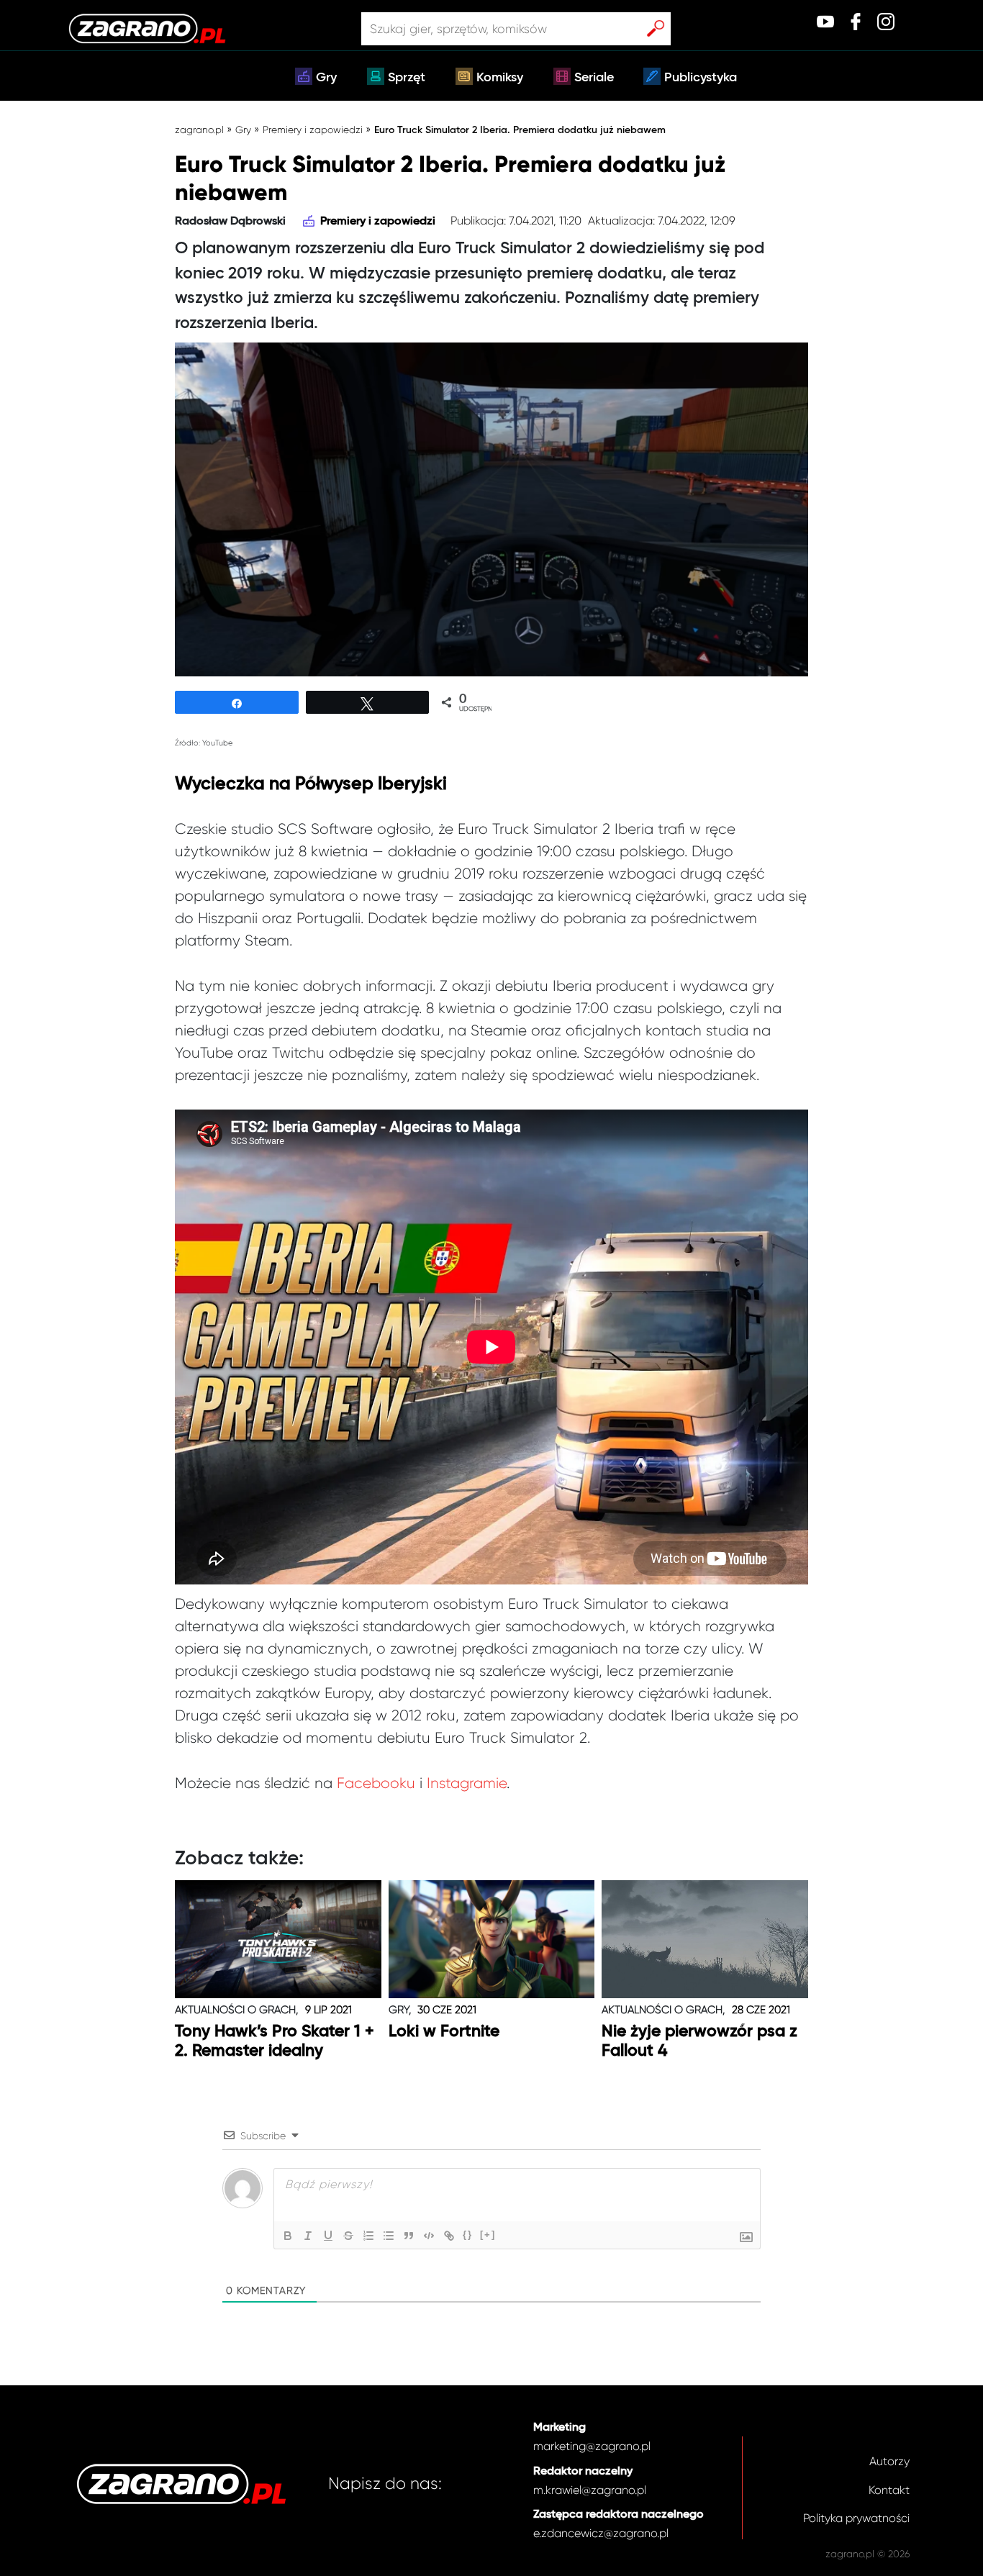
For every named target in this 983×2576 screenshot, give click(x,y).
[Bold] (288, 2236)
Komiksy (500, 78)
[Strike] (348, 2236)
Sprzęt (407, 78)
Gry (326, 78)
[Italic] (308, 2236)
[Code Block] (429, 2236)
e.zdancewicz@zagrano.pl (601, 2533)
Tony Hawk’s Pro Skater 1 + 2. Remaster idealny (275, 2042)
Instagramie (467, 1783)
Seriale (594, 78)
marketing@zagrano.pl (592, 2446)
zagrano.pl (199, 130)
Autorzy (889, 2461)
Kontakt (889, 2490)
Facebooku (376, 1783)
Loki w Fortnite (444, 2032)
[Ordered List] (368, 2236)
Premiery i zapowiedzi (313, 130)
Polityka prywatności (856, 2518)
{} (468, 2235)
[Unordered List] (389, 2236)
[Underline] (328, 2236)
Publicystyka (701, 78)
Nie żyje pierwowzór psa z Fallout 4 (699, 2042)
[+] (488, 2235)
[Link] (449, 2236)
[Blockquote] (409, 2236)
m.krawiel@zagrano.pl (590, 2490)
